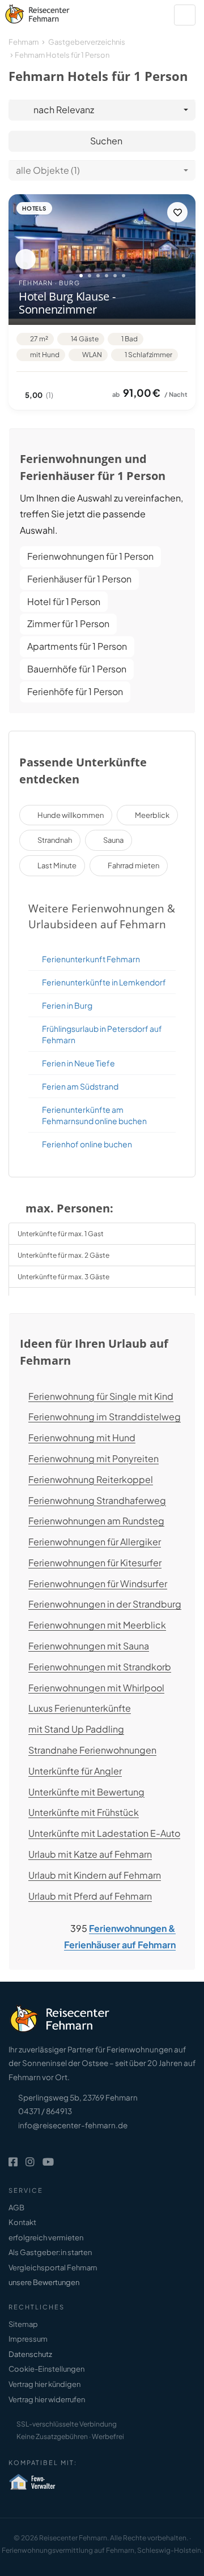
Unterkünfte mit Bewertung (86, 1792)
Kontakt (22, 2222)
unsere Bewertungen (44, 2282)
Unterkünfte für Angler (75, 1771)
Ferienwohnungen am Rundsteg (96, 1521)
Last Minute (57, 865)
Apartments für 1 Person (77, 646)
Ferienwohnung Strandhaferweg (97, 1500)
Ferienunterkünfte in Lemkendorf (104, 982)
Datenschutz (30, 2354)
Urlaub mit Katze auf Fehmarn (90, 1854)
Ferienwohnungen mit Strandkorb (100, 1667)
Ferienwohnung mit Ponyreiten (93, 1458)
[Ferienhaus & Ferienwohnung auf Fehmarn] (50, 12)
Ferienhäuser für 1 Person (79, 579)
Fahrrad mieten (133, 865)
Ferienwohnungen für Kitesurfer (95, 1563)
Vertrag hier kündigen (44, 2384)
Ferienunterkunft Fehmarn (91, 959)
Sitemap (23, 2324)
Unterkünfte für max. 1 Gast (61, 1234)
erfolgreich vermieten (46, 2238)
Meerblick (152, 815)
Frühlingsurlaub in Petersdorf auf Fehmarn (102, 1034)
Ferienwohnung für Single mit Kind (101, 1396)
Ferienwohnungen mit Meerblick (97, 1625)
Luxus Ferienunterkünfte (80, 1708)
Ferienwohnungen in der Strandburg (105, 1604)
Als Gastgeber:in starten (50, 2252)
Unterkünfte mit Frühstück (84, 1812)
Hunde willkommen (71, 815)
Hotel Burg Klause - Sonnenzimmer (67, 303)
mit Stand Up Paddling (76, 1729)
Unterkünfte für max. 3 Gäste (63, 1277)
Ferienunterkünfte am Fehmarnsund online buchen (94, 1115)
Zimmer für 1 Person (68, 623)
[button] (25, 259)
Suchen (105, 141)
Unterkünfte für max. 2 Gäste (63, 1255)
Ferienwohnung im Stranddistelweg (105, 1416)
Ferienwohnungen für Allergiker (95, 1542)
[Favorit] (177, 212)
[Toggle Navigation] (185, 15)
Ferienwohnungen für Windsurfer (98, 1583)
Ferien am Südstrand (80, 1086)
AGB (16, 2208)
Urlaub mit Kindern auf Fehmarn (95, 1875)
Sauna (113, 840)
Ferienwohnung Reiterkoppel (91, 1479)
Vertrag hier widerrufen (47, 2399)
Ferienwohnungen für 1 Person (90, 556)
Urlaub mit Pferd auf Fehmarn (90, 1896)
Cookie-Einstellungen (46, 2369)
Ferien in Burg (67, 1005)
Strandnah (55, 840)
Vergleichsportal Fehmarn (53, 2268)
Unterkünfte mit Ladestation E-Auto (104, 1833)
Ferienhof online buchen (87, 1144)
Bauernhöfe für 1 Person (77, 669)
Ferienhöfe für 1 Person (75, 691)
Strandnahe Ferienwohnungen (92, 1750)
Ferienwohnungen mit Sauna (89, 1646)
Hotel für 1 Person (64, 601)
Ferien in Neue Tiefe (78, 1063)
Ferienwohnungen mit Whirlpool (96, 1688)
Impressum (28, 2339)
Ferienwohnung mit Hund (82, 1437)
